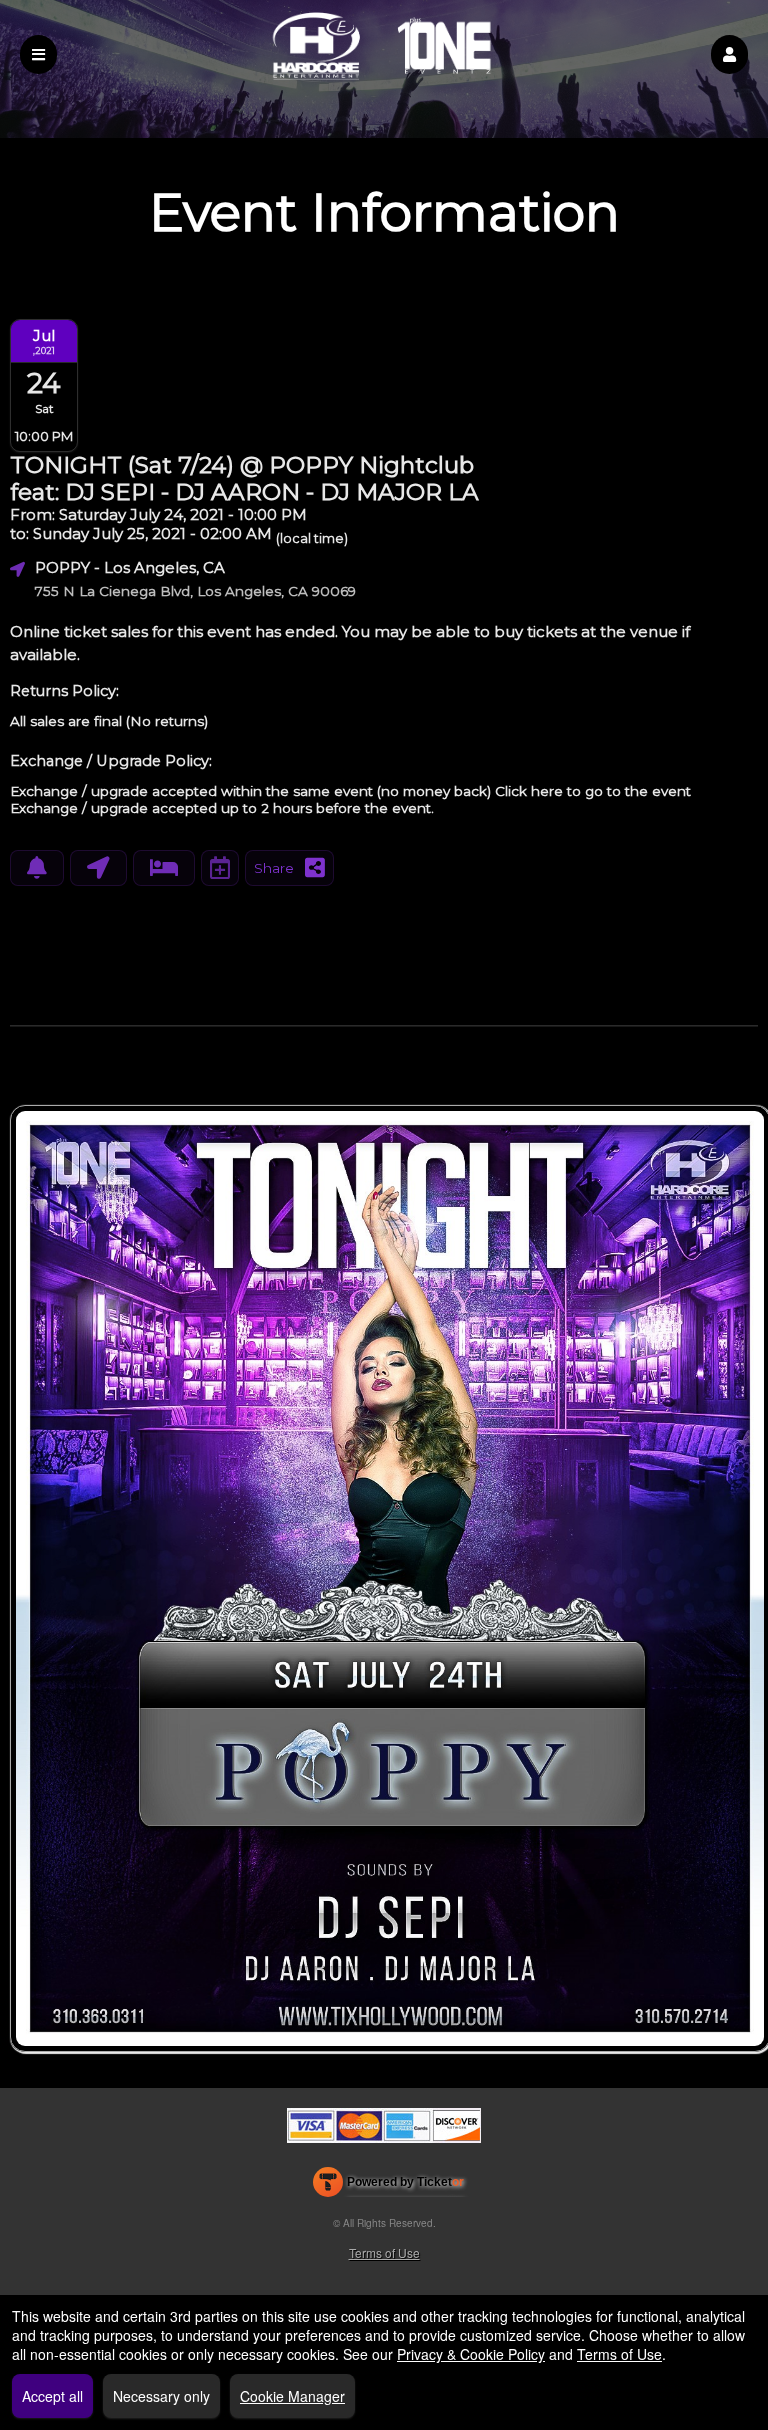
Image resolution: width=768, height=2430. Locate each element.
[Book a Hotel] (164, 868)
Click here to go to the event (593, 791)
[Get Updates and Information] (37, 868)
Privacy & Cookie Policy (471, 2354)
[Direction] (98, 868)
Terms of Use (384, 2252)
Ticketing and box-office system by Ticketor (388, 2186)
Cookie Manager (292, 2396)
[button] (729, 54)
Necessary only (161, 2396)
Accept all (52, 2396)
